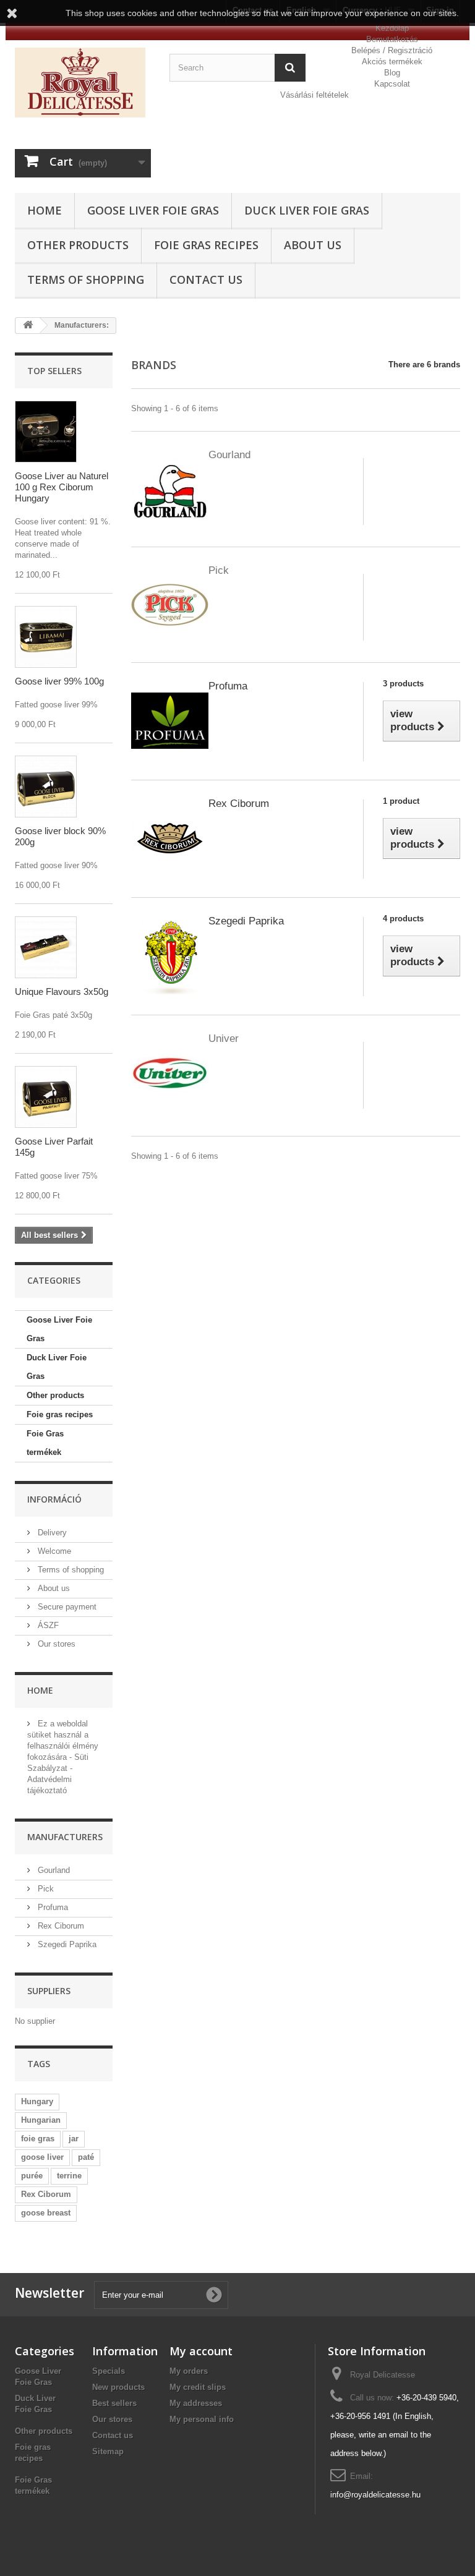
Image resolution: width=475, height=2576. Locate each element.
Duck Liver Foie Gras (307, 210)
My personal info (202, 2419)
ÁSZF (47, 1625)
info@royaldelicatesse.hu (375, 2495)
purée (32, 2176)
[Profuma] (170, 720)
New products (118, 2387)
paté (86, 2157)
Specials (109, 2371)
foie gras (38, 2139)
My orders (189, 2371)
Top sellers (54, 371)
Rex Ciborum (60, 1926)
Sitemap (108, 2451)
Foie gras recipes (206, 245)
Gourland (53, 1870)
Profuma (52, 1907)
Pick (45, 1889)
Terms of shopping (86, 279)
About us (313, 245)
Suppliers (49, 1991)
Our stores (55, 1644)
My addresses (196, 2403)
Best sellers (114, 2403)
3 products (403, 684)
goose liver (42, 2157)
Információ (54, 1499)
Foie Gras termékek (45, 1443)
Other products (78, 245)
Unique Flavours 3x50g (62, 992)
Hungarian (41, 2120)
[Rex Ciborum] (170, 838)
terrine (69, 2176)
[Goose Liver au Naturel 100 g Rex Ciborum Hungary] (46, 432)
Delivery (51, 1533)
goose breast (46, 2213)
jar (74, 2139)
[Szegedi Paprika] (170, 955)
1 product (401, 801)
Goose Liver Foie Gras (153, 210)
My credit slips (198, 2387)
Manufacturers (65, 1837)
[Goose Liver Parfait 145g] (46, 1097)
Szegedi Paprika (66, 1944)
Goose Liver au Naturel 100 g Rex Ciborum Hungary (62, 487)
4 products (403, 919)
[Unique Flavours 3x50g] (46, 947)
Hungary (37, 2101)
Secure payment (66, 1607)
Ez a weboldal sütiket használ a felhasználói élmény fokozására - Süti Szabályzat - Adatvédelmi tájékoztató (63, 1757)
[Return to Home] (28, 326)
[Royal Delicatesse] (83, 83)
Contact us (206, 279)
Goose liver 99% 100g (59, 681)
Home (45, 210)
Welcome (53, 1551)
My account (201, 2351)
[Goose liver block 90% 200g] (46, 787)
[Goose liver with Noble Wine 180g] (46, 637)
